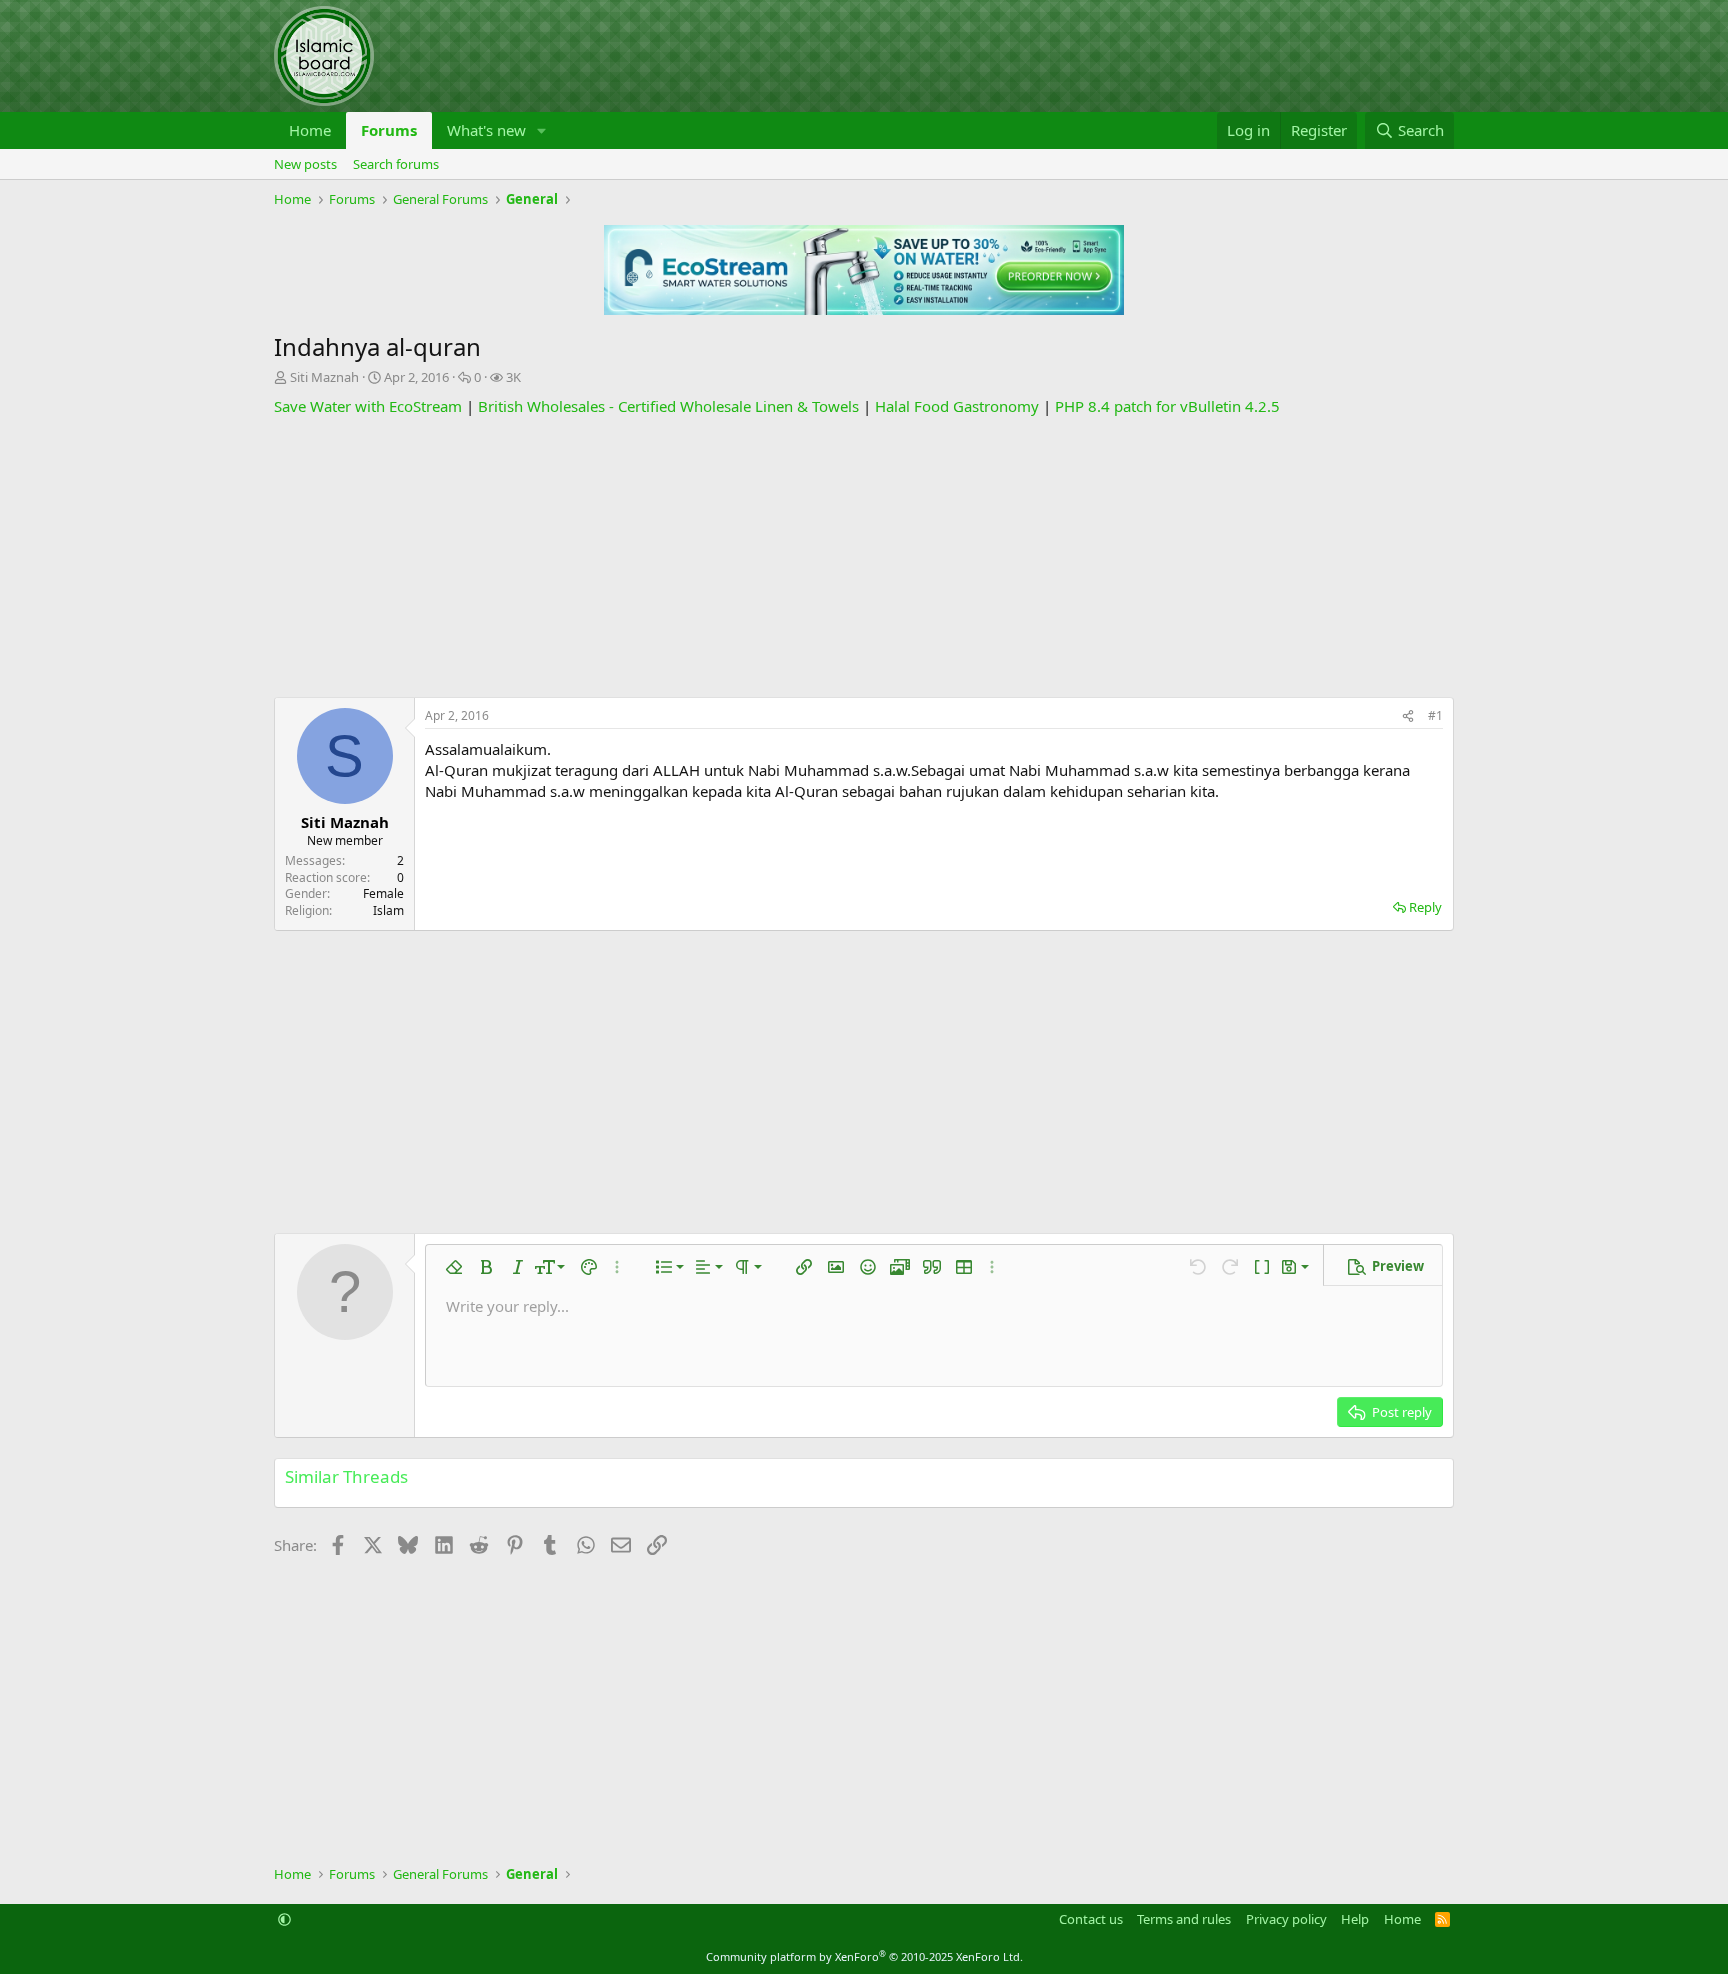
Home (310, 130)
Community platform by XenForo (864, 1956)
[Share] (1408, 716)
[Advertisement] (864, 557)
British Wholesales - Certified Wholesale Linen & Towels (668, 406)
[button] (542, 130)
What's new (486, 130)
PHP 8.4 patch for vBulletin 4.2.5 (1167, 406)
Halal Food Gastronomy (957, 406)
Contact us (1091, 1919)
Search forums (396, 164)
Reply (1425, 907)
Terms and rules (1184, 1919)
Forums (389, 130)
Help (1355, 1919)
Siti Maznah (324, 377)
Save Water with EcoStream (368, 406)
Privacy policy (1286, 1919)
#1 (1435, 715)
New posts (305, 164)
